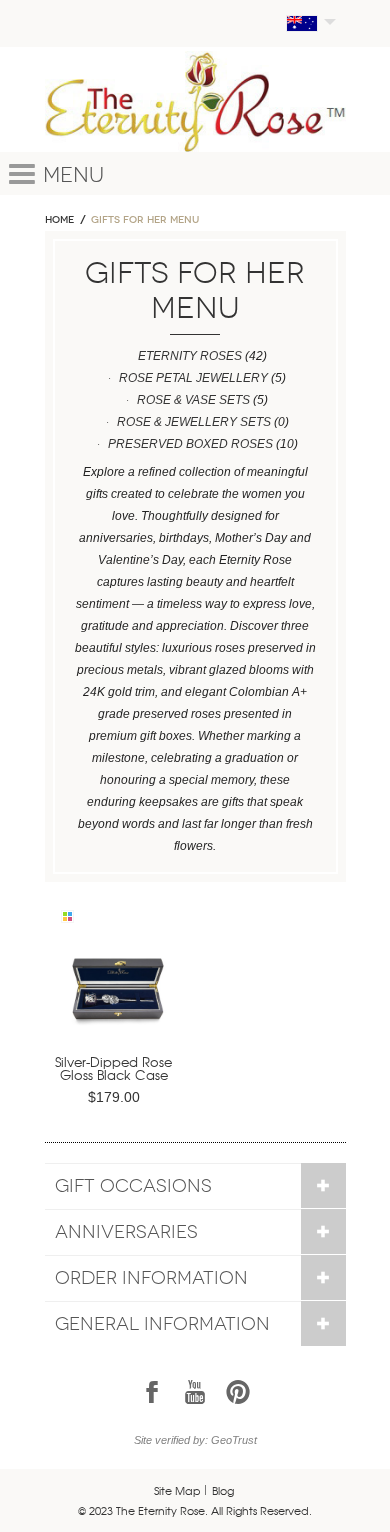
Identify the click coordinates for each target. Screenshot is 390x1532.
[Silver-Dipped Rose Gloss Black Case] (118, 995)
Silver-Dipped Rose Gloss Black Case (113, 1068)
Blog (223, 1490)
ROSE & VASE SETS (193, 400)
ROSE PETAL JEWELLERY (193, 378)
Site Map (177, 1490)
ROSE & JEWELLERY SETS (194, 422)
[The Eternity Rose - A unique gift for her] (195, 101)
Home (59, 220)
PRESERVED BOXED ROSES (190, 444)
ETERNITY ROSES (190, 356)
